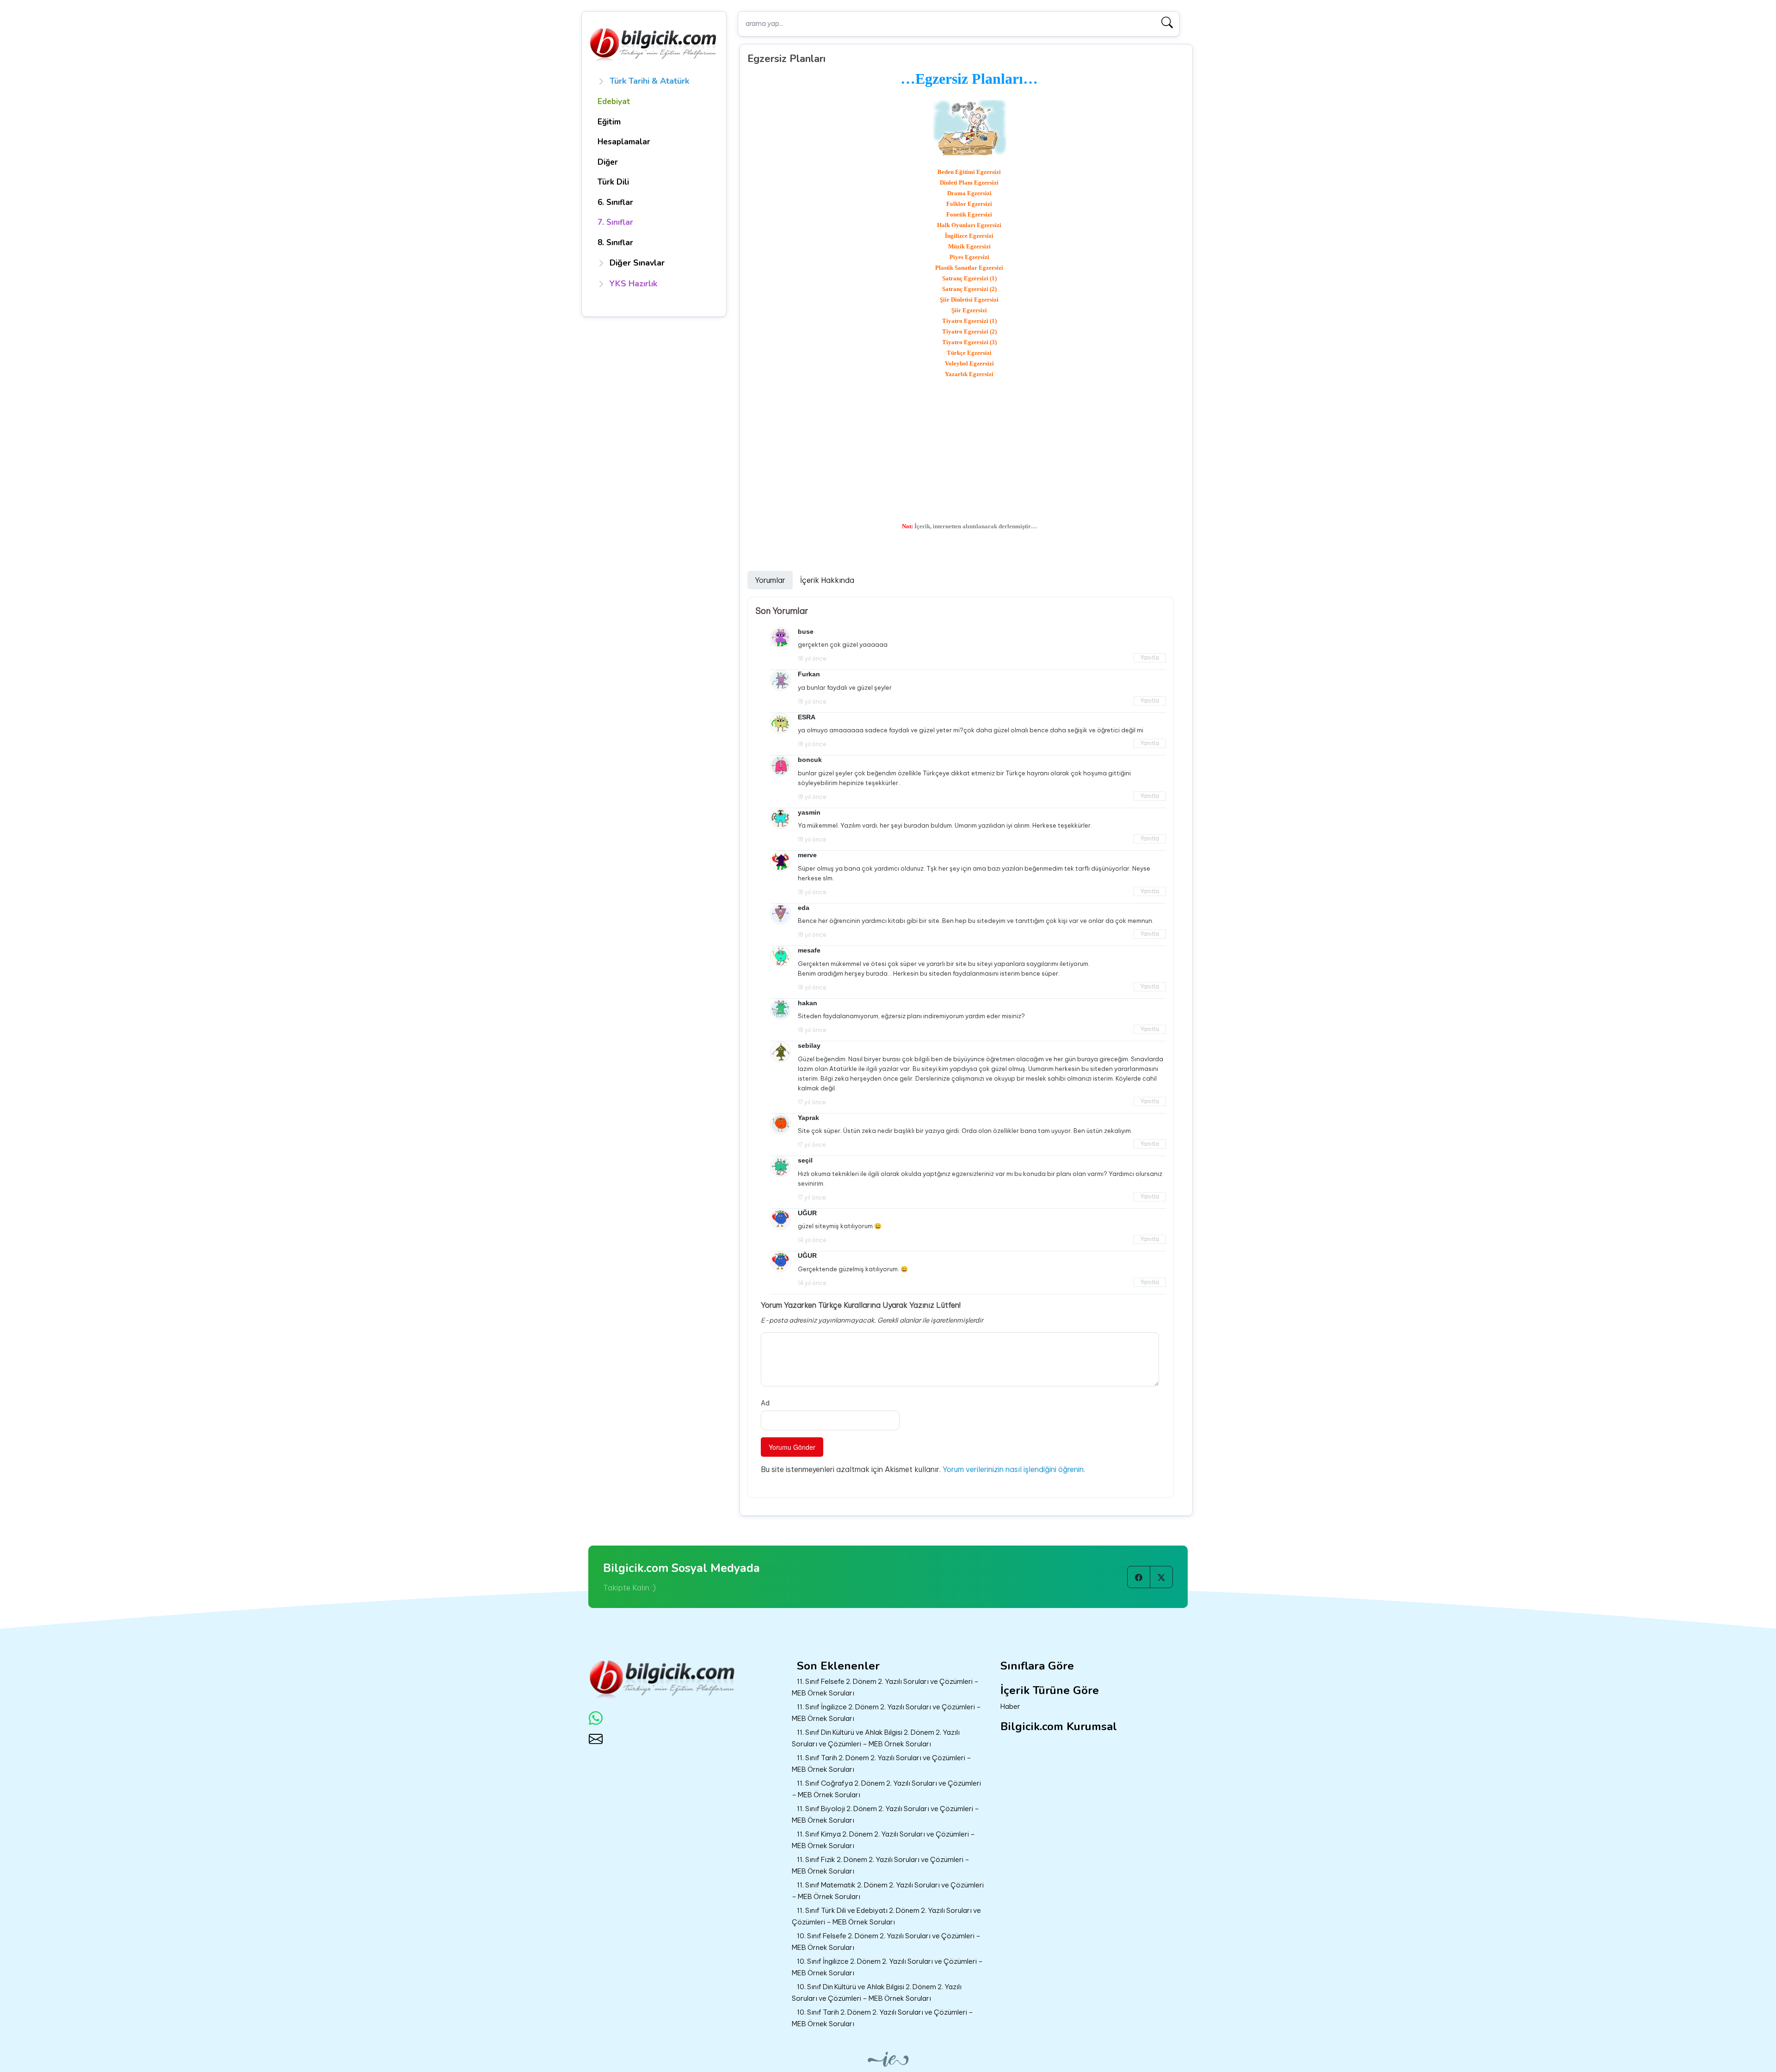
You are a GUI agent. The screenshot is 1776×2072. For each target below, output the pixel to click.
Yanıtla (1150, 658)
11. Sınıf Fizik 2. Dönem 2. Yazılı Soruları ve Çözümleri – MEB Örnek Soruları (881, 1865)
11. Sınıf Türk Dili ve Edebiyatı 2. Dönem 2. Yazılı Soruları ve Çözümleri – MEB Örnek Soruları (886, 1916)
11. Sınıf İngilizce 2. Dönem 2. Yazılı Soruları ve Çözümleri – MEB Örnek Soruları (886, 1713)
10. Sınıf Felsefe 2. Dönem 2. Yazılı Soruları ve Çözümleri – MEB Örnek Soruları (886, 1942)
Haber (1010, 1706)
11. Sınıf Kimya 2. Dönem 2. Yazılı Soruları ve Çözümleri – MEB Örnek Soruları (883, 1840)
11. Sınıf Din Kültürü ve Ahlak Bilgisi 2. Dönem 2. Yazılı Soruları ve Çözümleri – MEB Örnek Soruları (876, 1738)
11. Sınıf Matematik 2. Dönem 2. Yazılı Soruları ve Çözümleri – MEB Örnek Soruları (888, 1891)
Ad (765, 1403)
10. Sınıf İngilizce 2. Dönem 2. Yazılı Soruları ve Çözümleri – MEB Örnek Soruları (887, 1967)
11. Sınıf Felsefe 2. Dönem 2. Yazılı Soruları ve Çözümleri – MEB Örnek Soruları (885, 1687)
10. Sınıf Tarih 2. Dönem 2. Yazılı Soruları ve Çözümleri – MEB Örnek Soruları (882, 2018)
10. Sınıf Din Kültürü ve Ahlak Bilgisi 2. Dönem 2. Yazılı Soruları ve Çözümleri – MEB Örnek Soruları (877, 1992)
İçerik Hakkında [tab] (827, 580)
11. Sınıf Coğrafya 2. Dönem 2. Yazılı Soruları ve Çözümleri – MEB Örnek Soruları (886, 1789)
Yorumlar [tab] (770, 580)
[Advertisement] (970, 450)
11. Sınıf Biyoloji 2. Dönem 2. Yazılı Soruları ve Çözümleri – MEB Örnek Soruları (885, 1814)
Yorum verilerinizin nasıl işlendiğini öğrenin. (1014, 1469)
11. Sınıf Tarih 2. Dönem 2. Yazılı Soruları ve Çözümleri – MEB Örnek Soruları (882, 1763)
